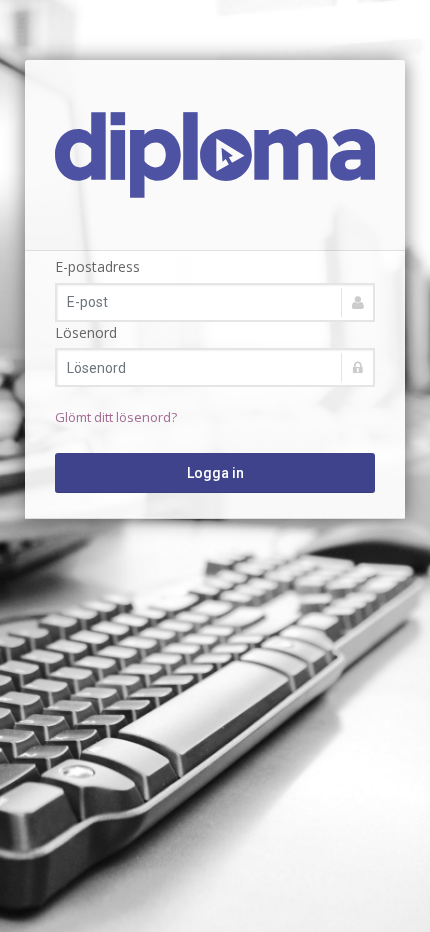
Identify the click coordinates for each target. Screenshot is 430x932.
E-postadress (97, 266)
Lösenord (86, 332)
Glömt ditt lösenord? (116, 417)
